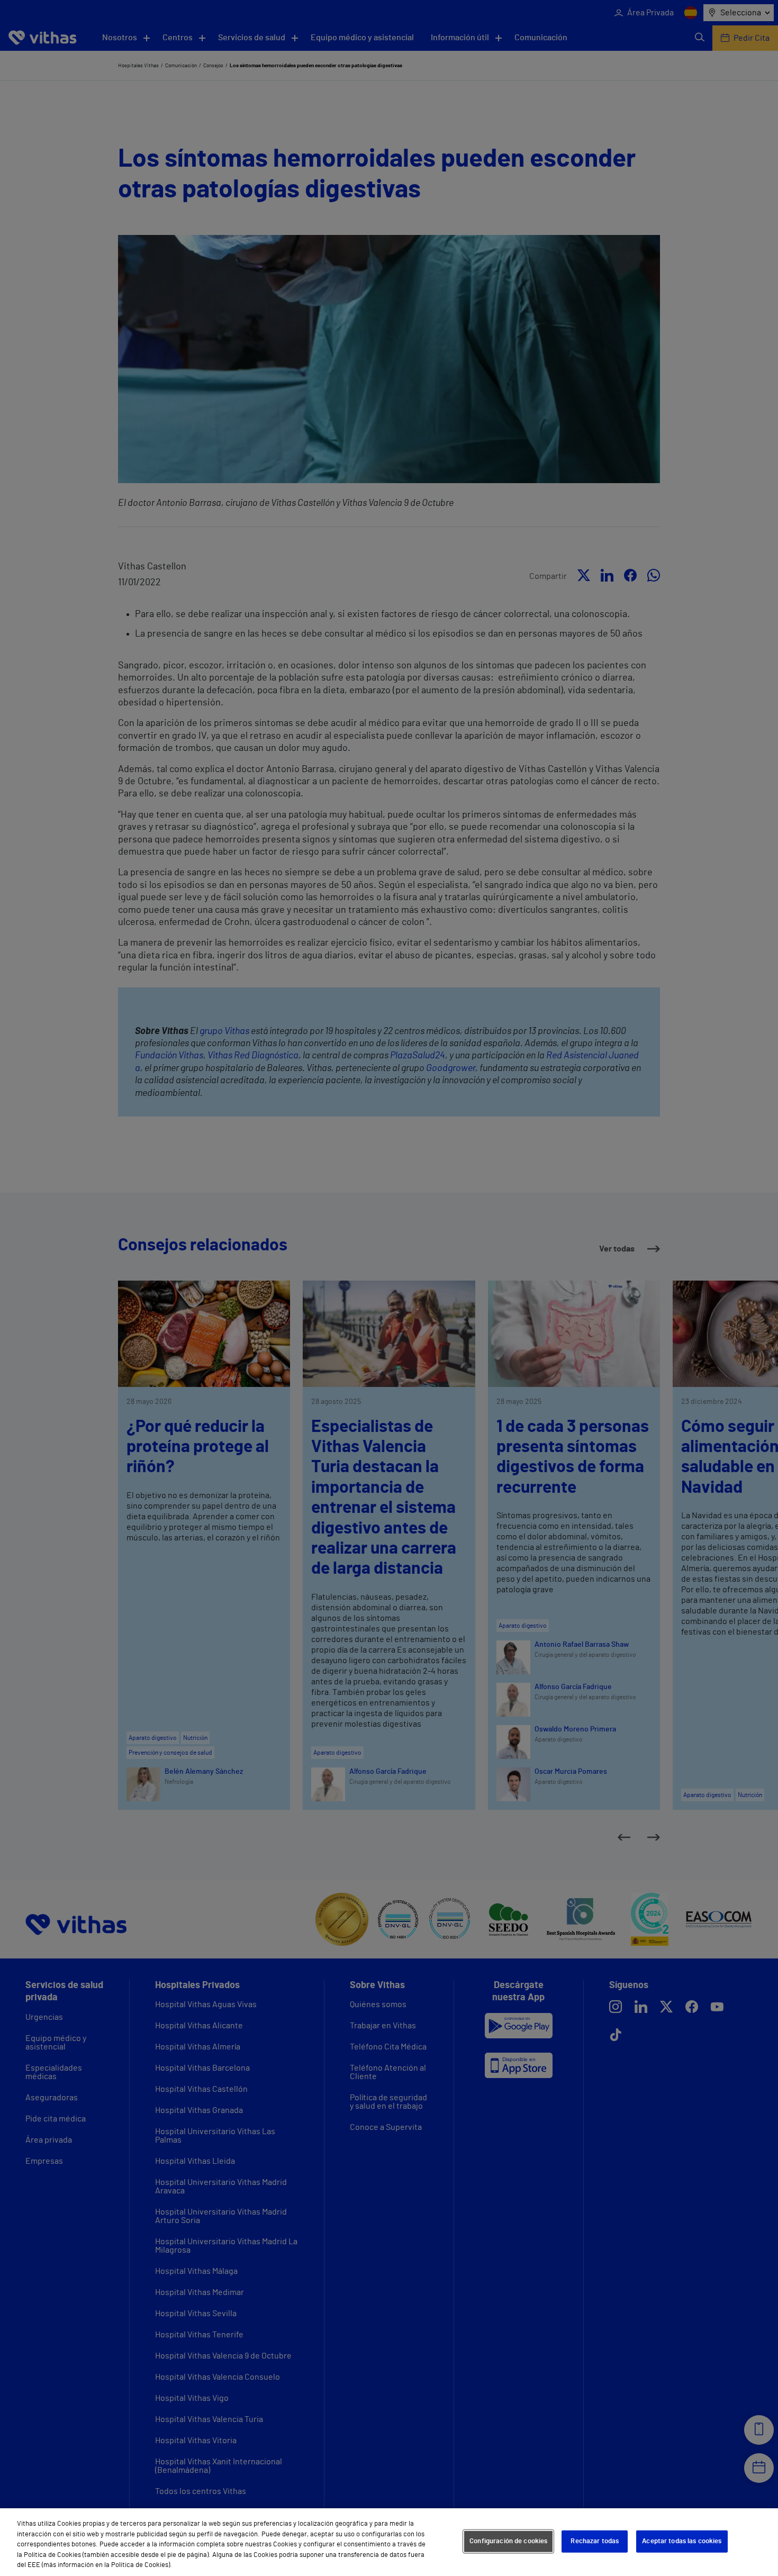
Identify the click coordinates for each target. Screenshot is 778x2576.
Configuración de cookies (508, 2541)
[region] (389, 2542)
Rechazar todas (595, 2541)
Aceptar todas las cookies (682, 2541)
